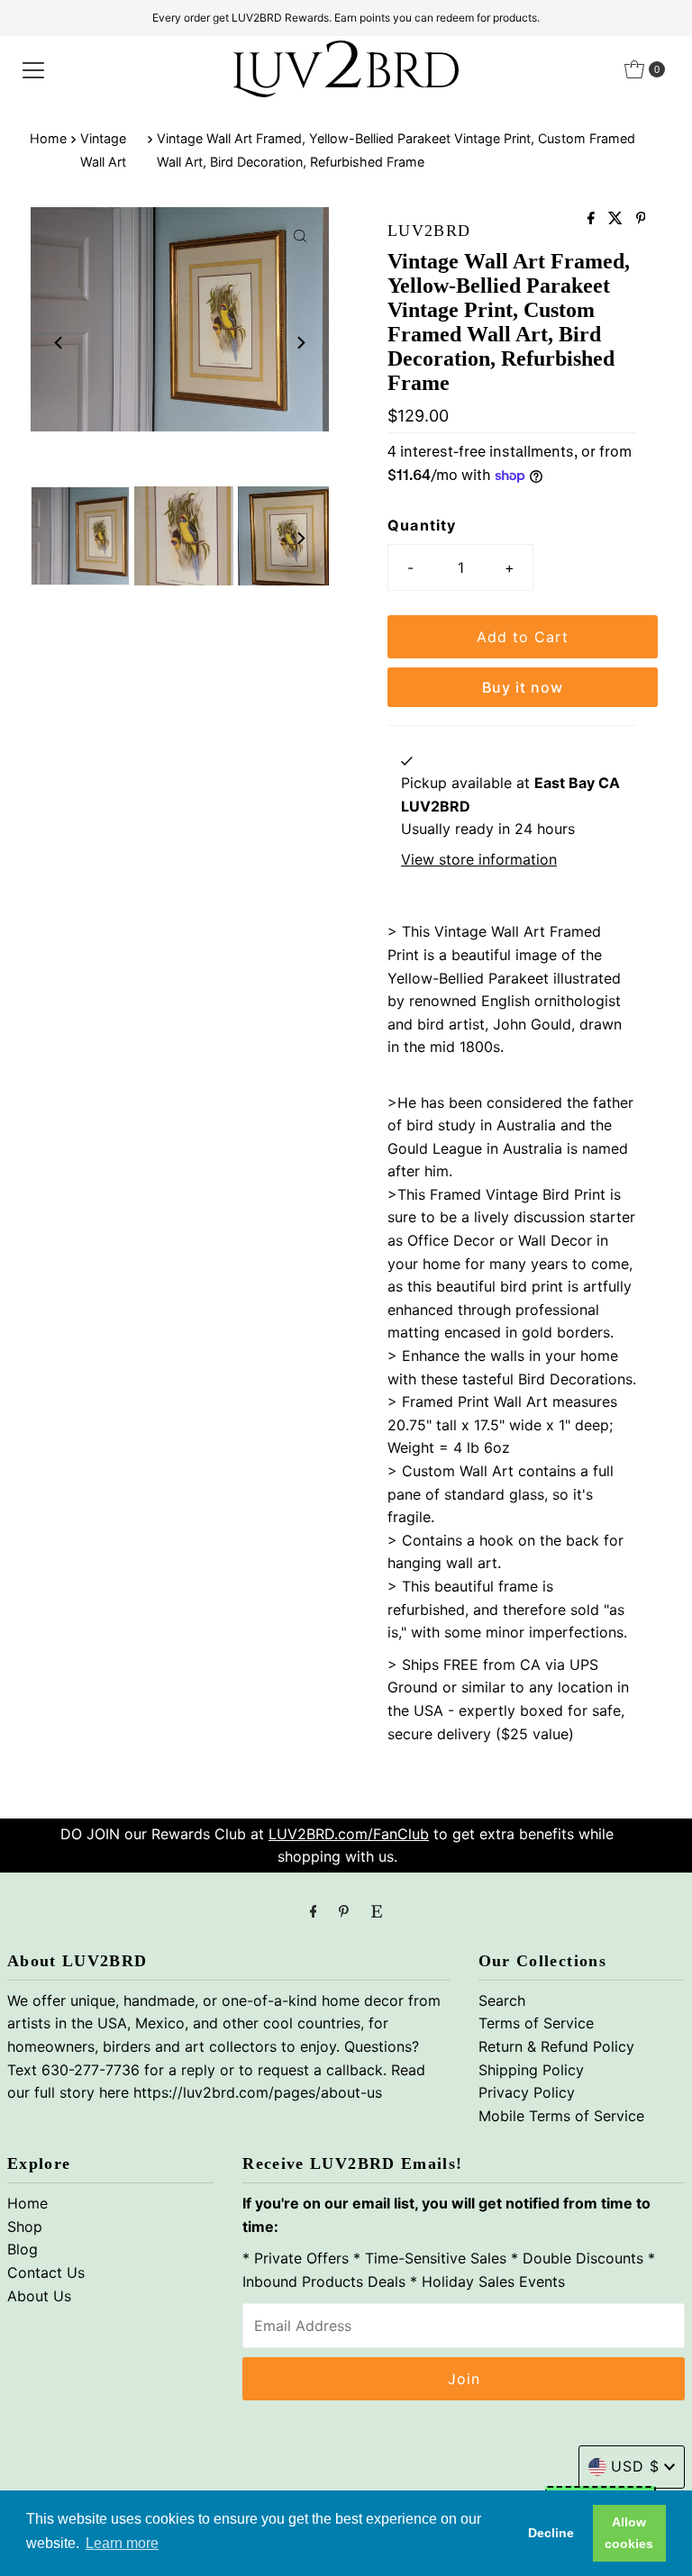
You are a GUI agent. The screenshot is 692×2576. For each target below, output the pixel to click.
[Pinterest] (344, 1911)
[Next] (300, 342)
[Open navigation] (33, 69)
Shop (25, 2227)
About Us (39, 2296)
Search (502, 2000)
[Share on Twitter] (618, 219)
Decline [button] (551, 2533)
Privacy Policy (527, 2092)
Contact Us (46, 2272)
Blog (23, 2249)
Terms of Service (536, 2023)
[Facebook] (314, 1911)
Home (48, 138)
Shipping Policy (531, 2070)
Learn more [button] (122, 2543)
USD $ (635, 2466)
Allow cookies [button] (629, 2533)
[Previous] (59, 342)
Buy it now (523, 687)
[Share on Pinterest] (641, 219)
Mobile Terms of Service (561, 2116)
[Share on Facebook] (593, 219)
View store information (479, 859)
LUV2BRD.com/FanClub (349, 1834)
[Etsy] (377, 1911)
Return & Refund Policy (556, 2046)
